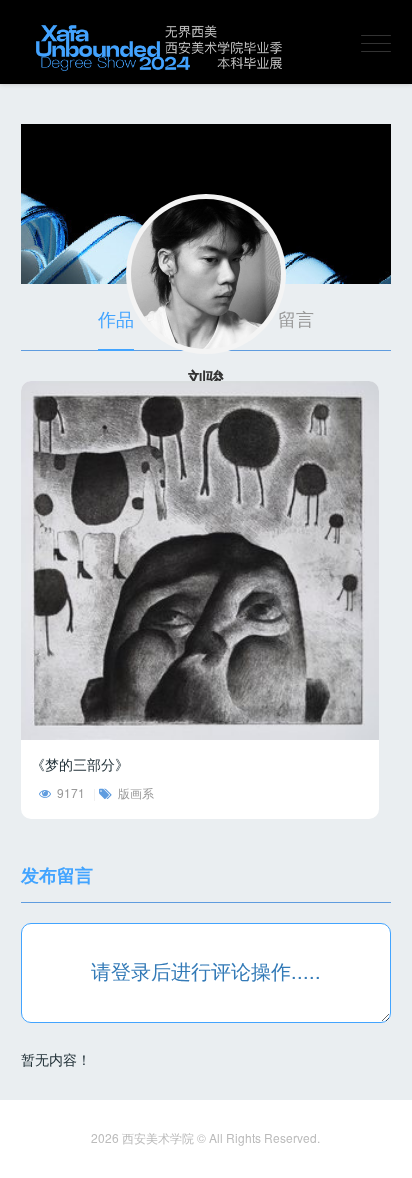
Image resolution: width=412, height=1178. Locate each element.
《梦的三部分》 (80, 764)
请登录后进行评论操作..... (206, 970)
